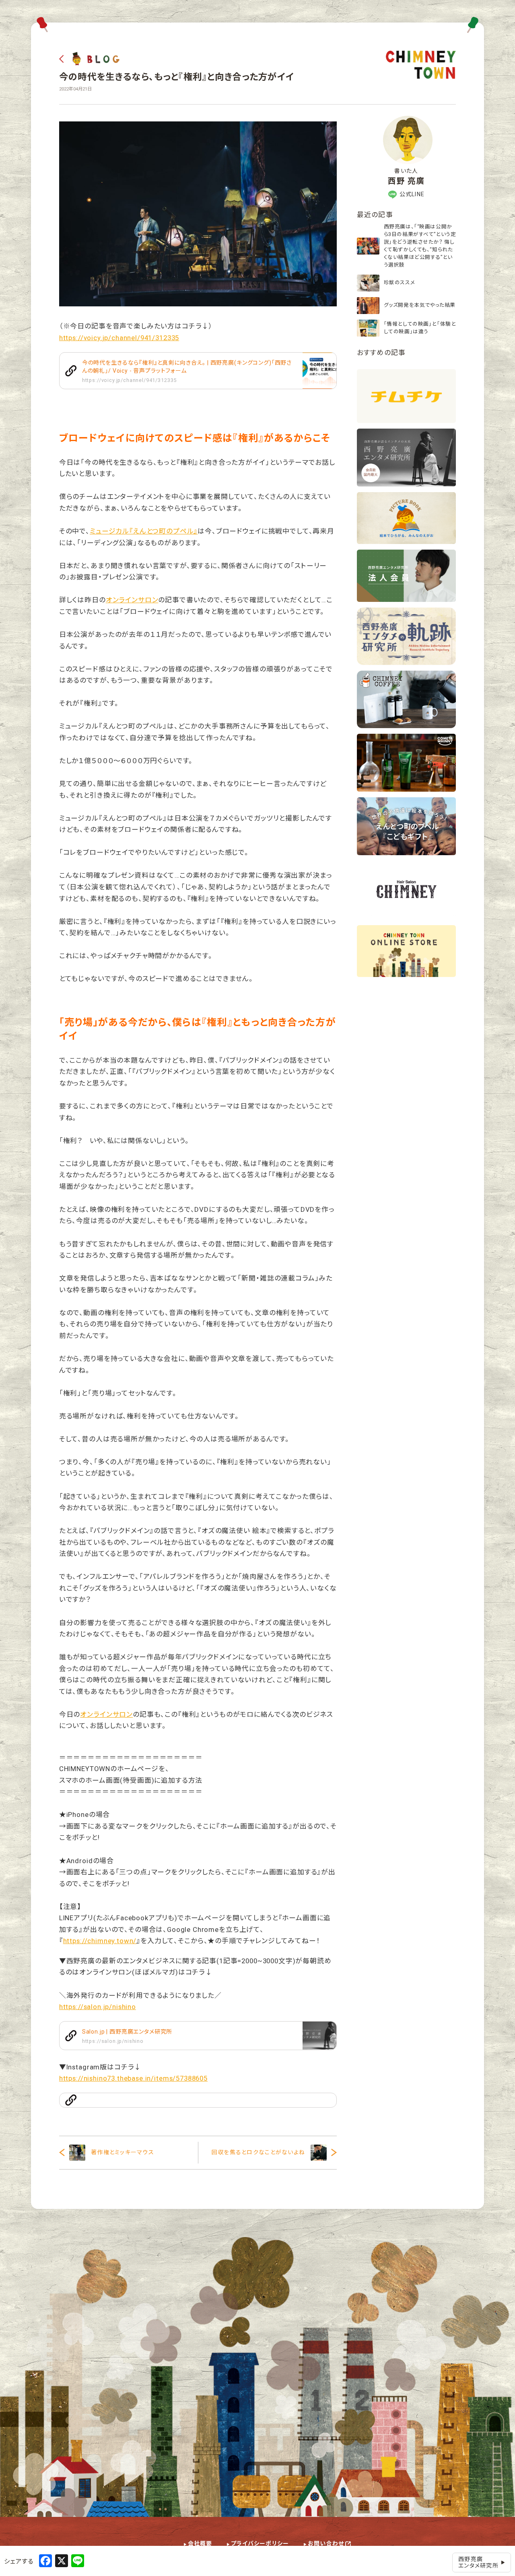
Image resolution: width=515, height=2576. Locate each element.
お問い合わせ (326, 2543)
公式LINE (412, 194)
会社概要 (200, 2543)
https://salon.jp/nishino (98, 2007)
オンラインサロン (132, 600)
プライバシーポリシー (260, 2543)
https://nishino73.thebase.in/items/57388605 (133, 2078)
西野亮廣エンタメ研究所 (478, 2563)
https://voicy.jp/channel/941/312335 (119, 338)
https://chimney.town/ (100, 1941)
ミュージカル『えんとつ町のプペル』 (144, 531)
